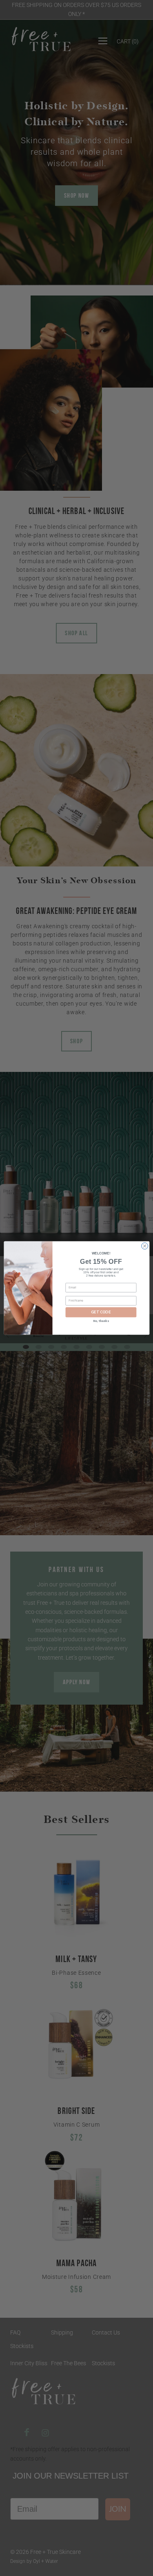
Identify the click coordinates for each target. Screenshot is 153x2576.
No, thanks (101, 1321)
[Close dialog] (144, 1246)
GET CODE (101, 1312)
